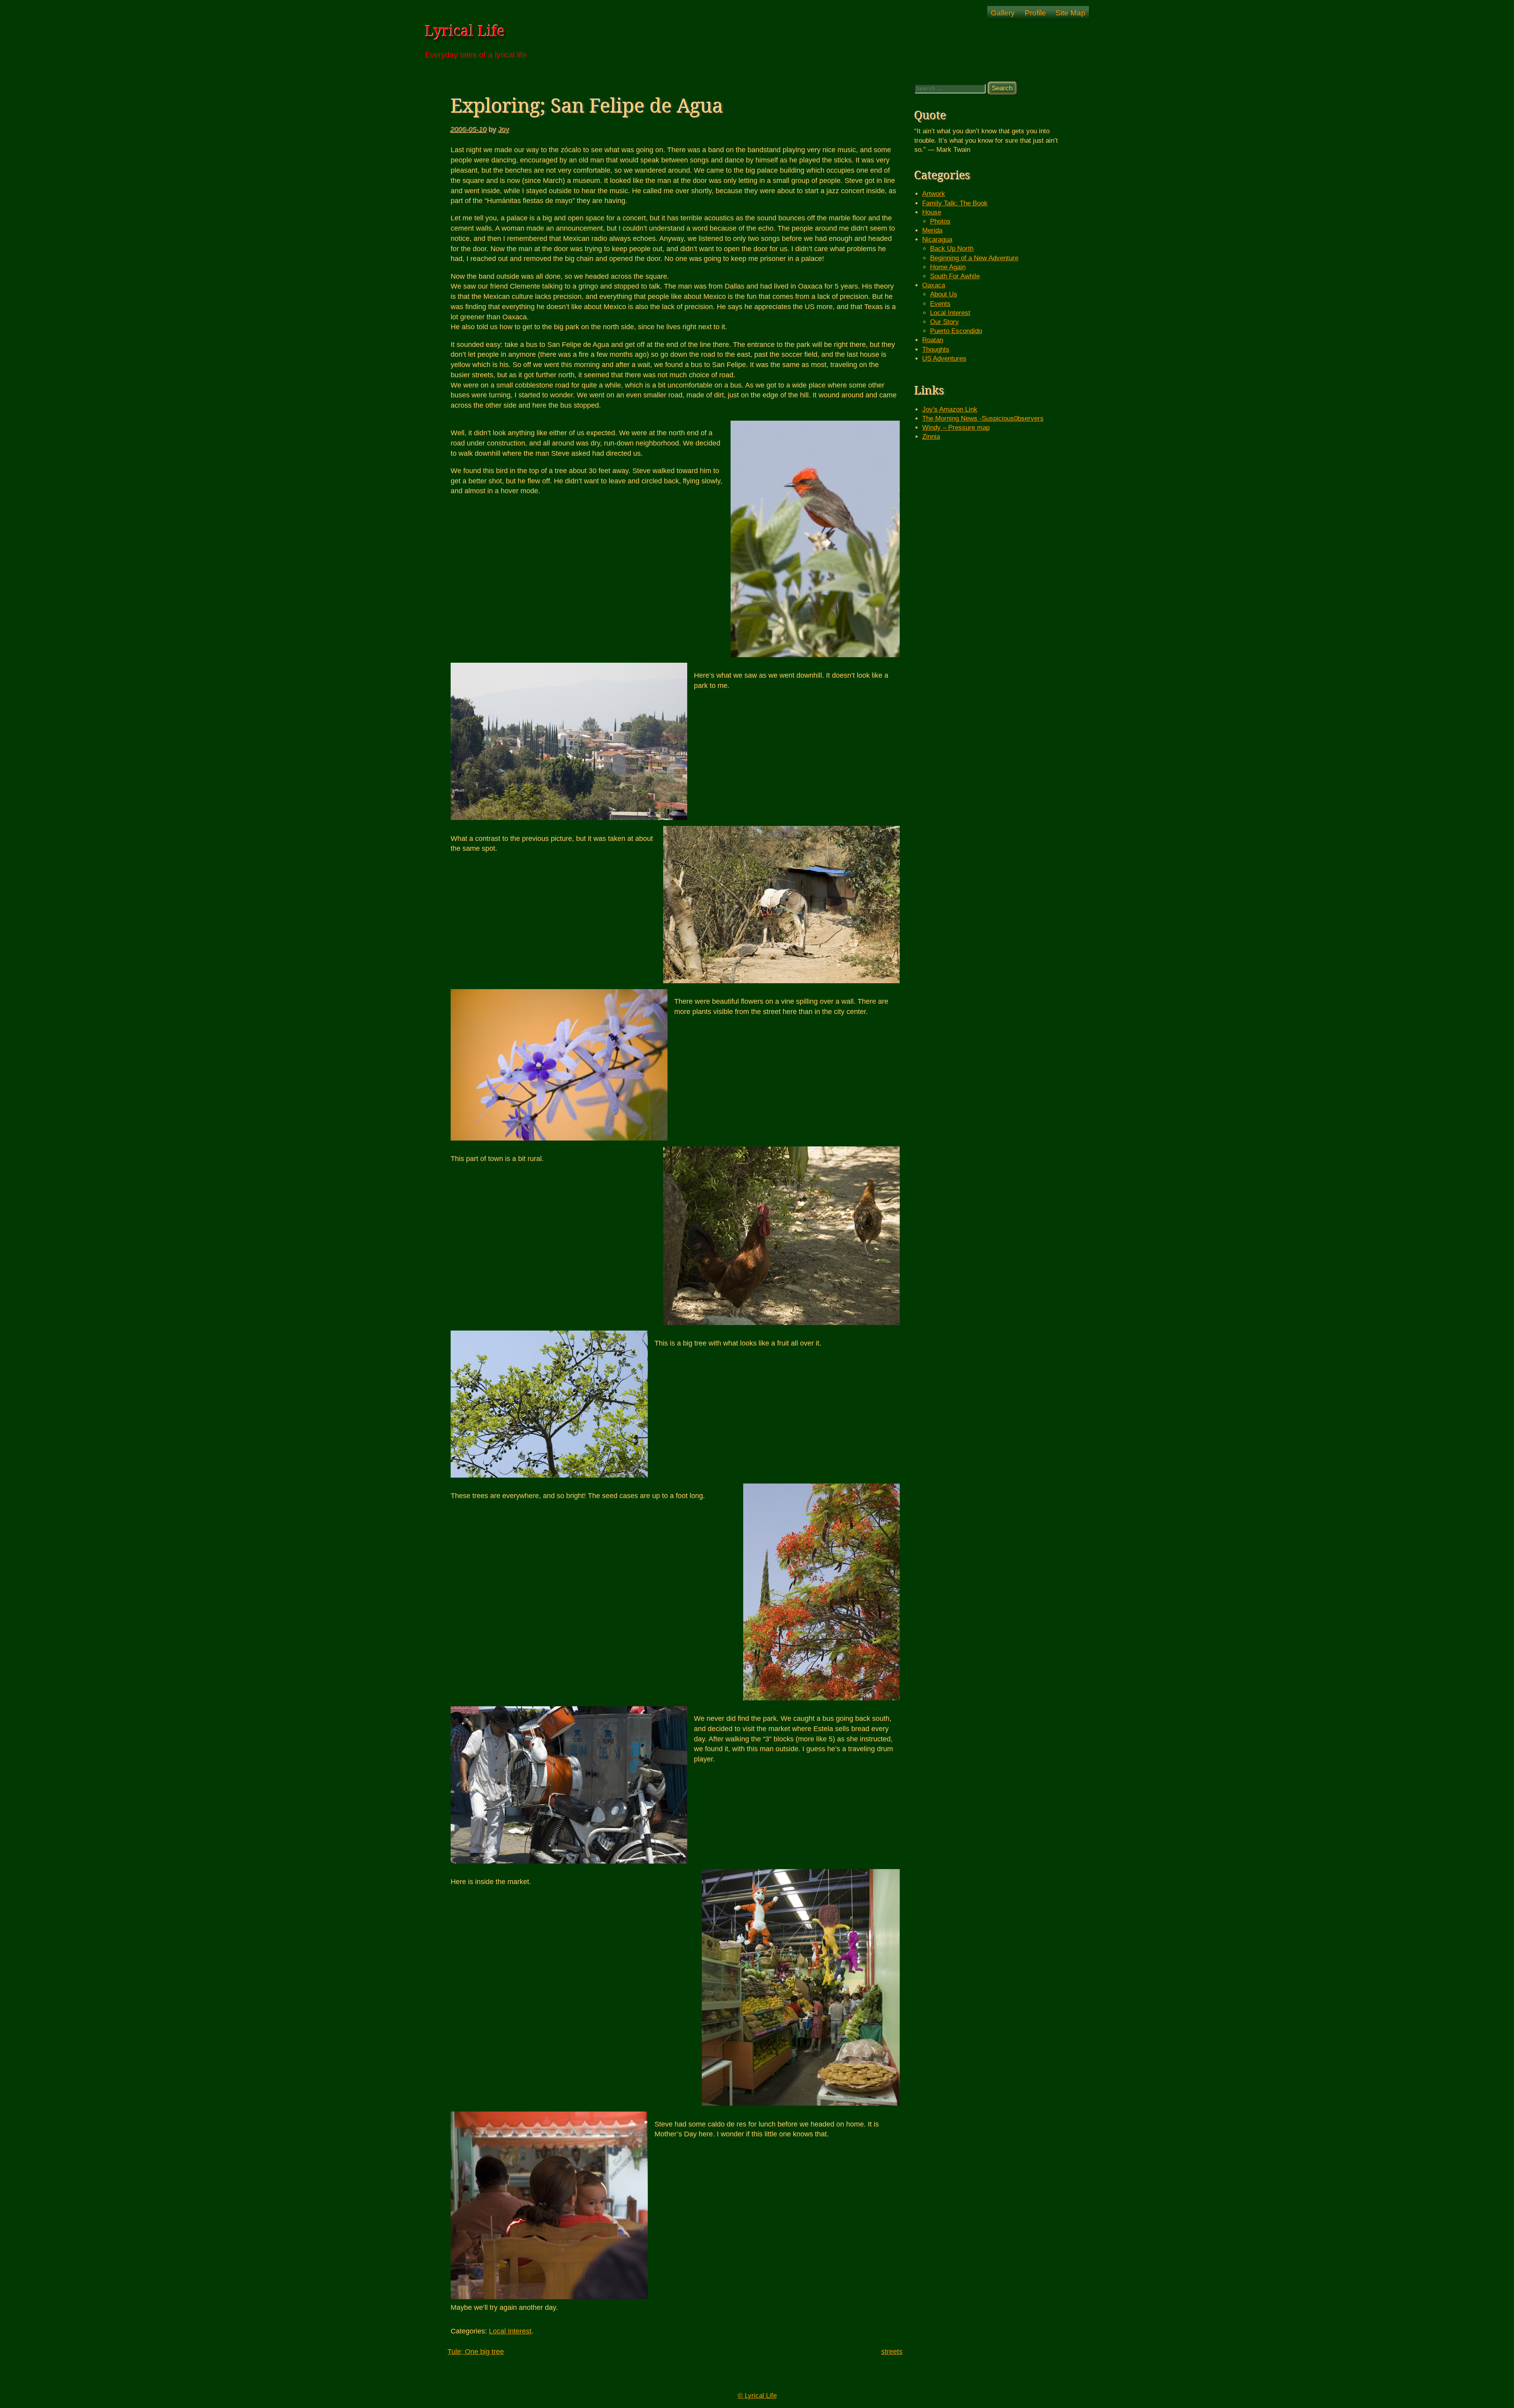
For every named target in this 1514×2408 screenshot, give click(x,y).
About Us (944, 294)
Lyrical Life (465, 31)
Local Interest (510, 2331)
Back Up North (952, 249)
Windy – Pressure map (956, 428)
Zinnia (931, 437)
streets (892, 2351)
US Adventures (944, 359)
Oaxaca (934, 285)
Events (940, 304)
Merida (932, 230)
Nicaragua (937, 239)
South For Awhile (955, 276)
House (932, 212)
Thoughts (936, 349)
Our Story (944, 322)
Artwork (934, 194)
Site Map (1070, 13)
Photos (940, 221)
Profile (1035, 13)
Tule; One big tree (476, 2351)
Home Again (948, 267)
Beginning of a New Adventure (974, 258)
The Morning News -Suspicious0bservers (983, 418)
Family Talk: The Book (955, 203)
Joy (504, 130)
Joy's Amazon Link (950, 409)
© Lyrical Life (757, 2396)
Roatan (933, 340)
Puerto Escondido (956, 331)
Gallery (1003, 13)
